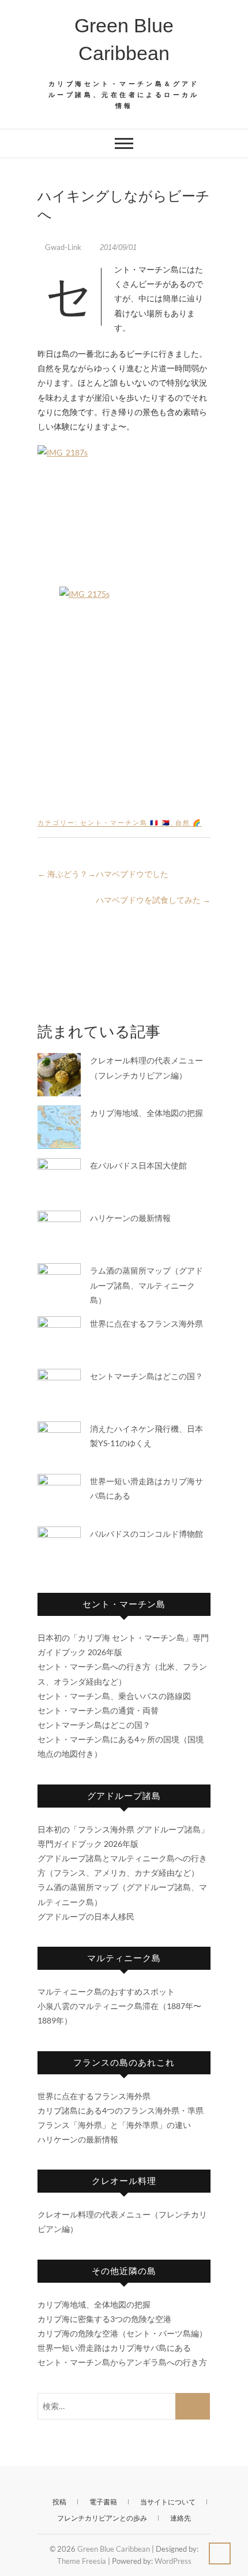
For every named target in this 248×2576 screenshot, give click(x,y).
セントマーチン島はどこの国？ (146, 1376)
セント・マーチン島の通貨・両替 (98, 1710)
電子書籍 (103, 2502)
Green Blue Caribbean (124, 39)
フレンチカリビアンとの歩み (102, 2518)
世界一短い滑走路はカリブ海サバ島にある (114, 2348)
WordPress (173, 2561)
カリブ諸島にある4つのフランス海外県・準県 (121, 2110)
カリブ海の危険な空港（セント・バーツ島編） (122, 2333)
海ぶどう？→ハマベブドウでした (103, 874)
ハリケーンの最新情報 (130, 1218)
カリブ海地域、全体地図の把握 (146, 1113)
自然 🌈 (189, 822)
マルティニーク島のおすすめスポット (106, 1991)
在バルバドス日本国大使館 (138, 1165)
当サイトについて (168, 2502)
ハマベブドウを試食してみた (153, 900)
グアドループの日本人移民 (86, 1916)
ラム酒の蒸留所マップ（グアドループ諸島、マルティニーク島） (146, 1285)
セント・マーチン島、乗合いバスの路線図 (114, 1696)
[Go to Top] (220, 2553)
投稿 (59, 2502)
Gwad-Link (63, 247)
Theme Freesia (82, 2561)
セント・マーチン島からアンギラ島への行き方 (122, 2362)
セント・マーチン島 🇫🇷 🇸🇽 (125, 822)
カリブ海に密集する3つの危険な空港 (104, 2319)
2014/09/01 (117, 247)
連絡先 (181, 2518)
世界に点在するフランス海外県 (146, 1324)
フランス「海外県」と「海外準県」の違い (114, 2125)
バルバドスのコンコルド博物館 (146, 1534)
